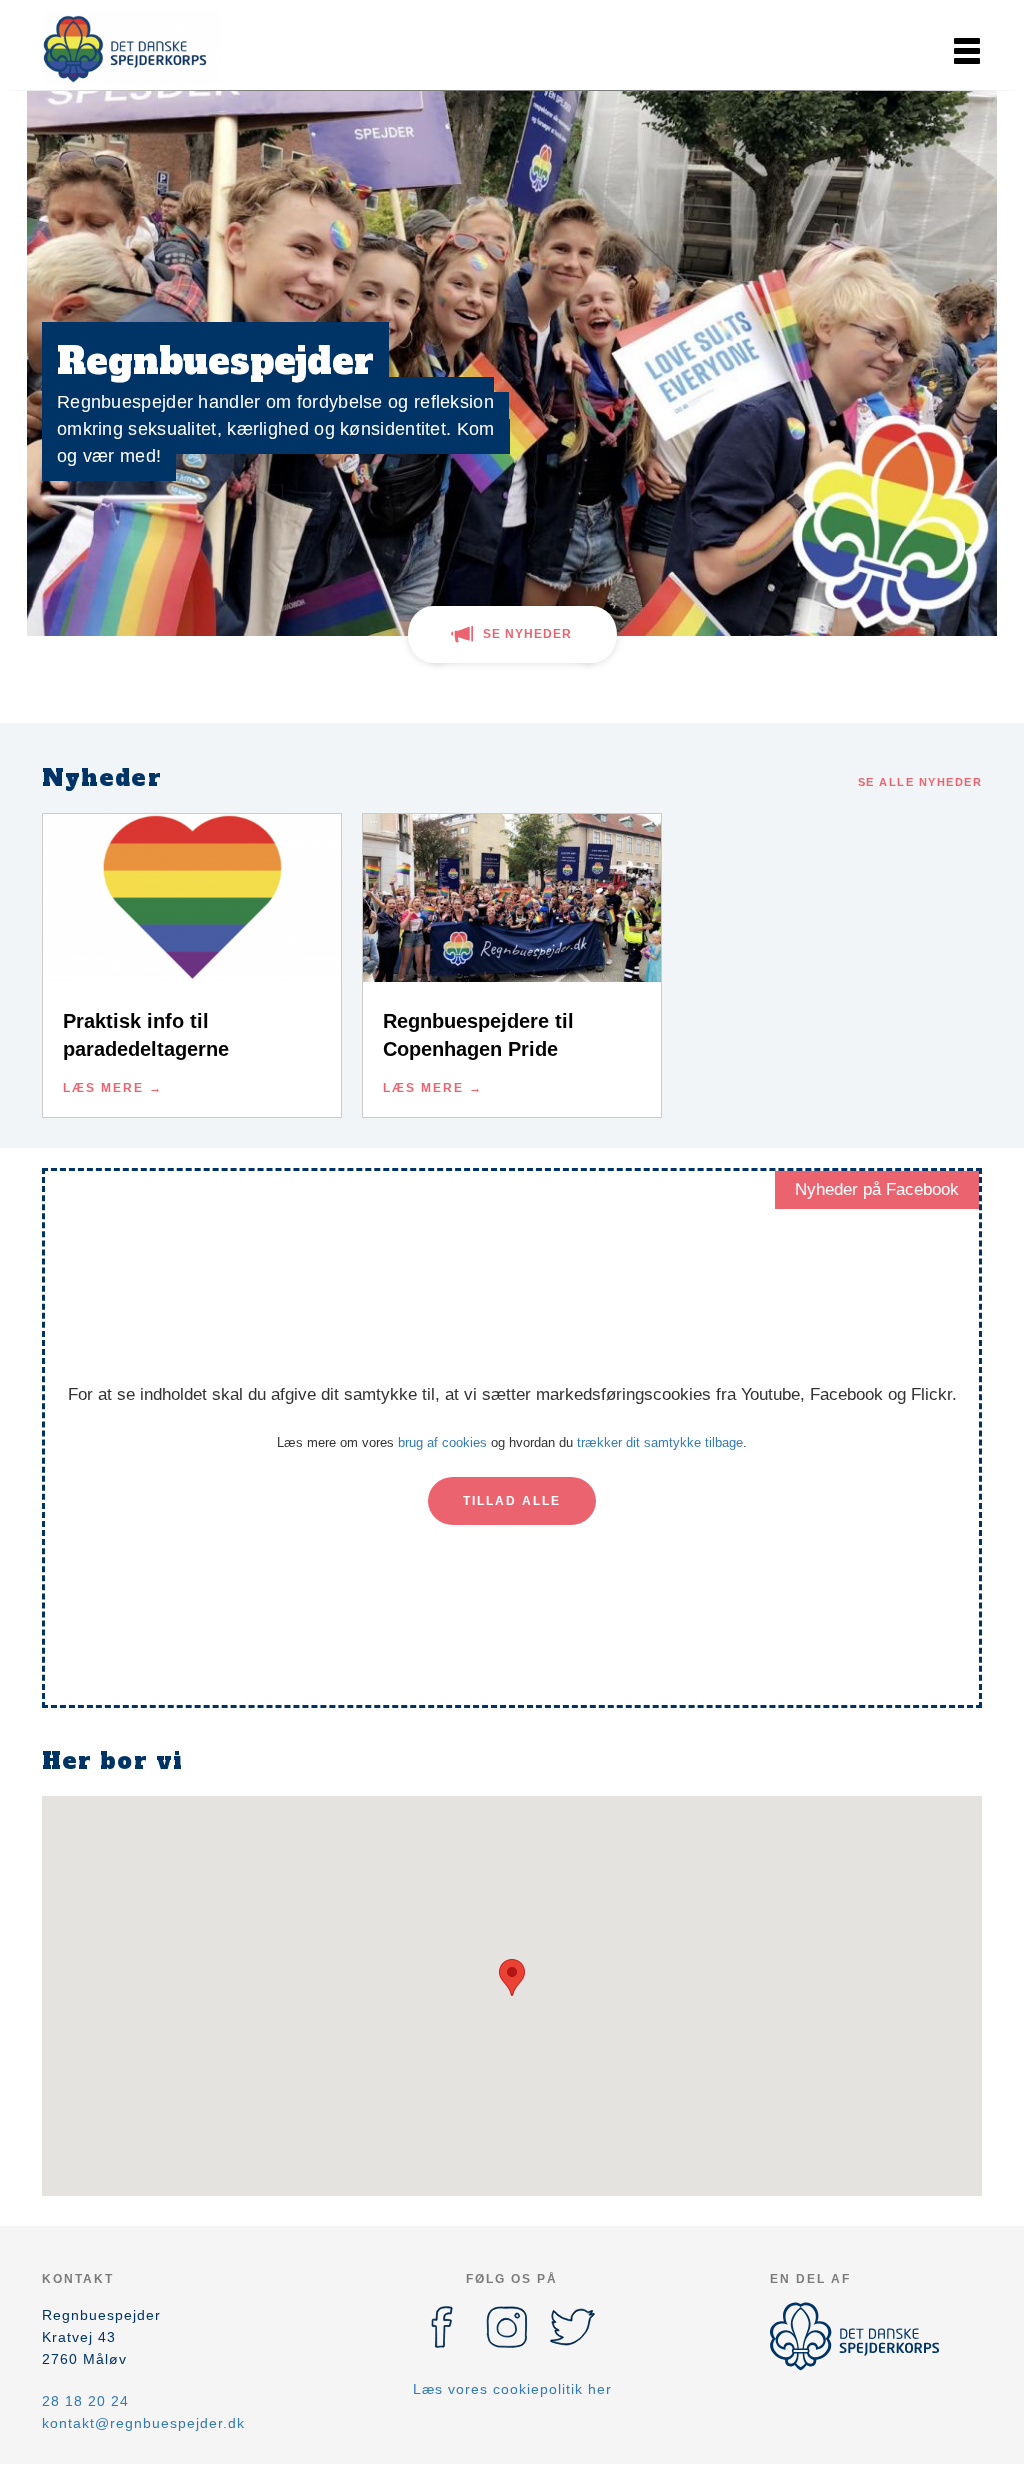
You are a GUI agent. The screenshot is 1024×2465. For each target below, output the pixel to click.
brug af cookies (442, 1442)
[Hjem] (132, 48)
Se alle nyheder (920, 782)
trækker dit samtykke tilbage (660, 1442)
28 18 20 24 (85, 2401)
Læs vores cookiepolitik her (512, 2389)
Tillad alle (512, 1501)
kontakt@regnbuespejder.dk (143, 2423)
